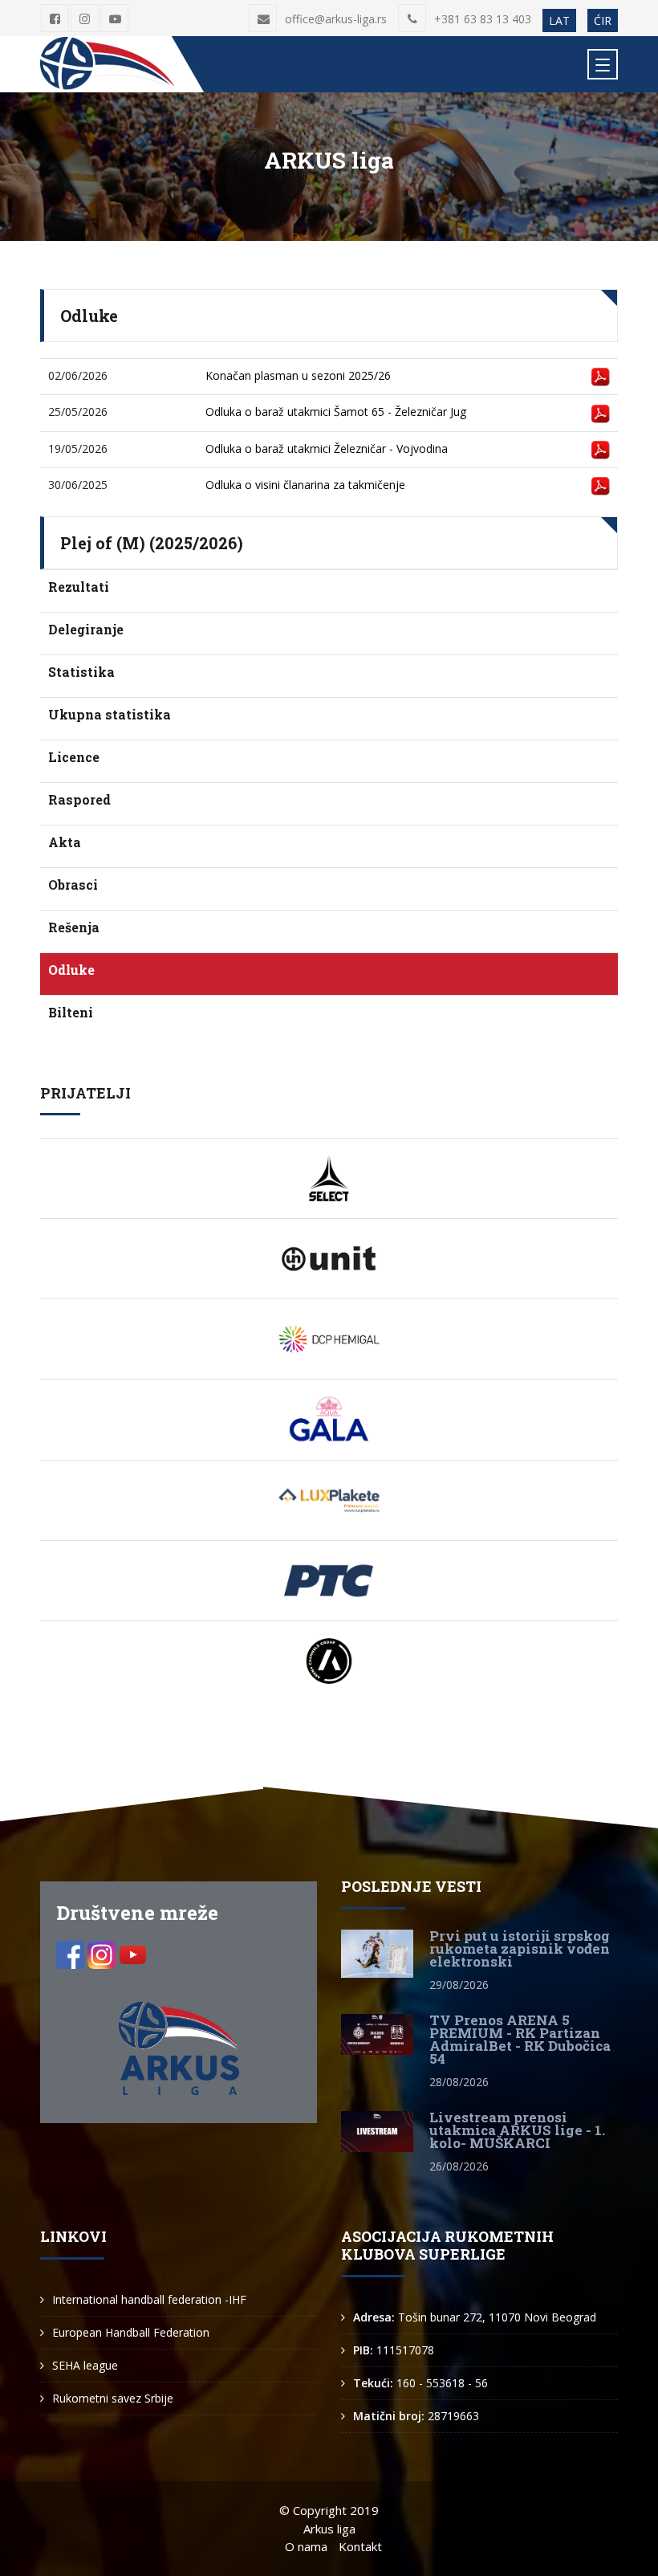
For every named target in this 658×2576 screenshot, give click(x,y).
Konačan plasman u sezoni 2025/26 (298, 375)
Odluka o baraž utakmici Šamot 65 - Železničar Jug (336, 412)
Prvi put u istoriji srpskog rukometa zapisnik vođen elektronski (520, 1948)
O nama (306, 2546)
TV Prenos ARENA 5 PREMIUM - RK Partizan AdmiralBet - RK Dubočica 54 (520, 2039)
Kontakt (360, 2546)
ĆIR (603, 20)
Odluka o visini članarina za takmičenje (305, 485)
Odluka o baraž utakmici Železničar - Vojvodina (327, 448)
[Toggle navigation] (603, 64)
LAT (559, 20)
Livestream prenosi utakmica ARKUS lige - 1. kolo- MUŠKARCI (517, 2130)
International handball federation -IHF (149, 2299)
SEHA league (85, 2365)
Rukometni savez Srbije (113, 2398)
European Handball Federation (131, 2332)
